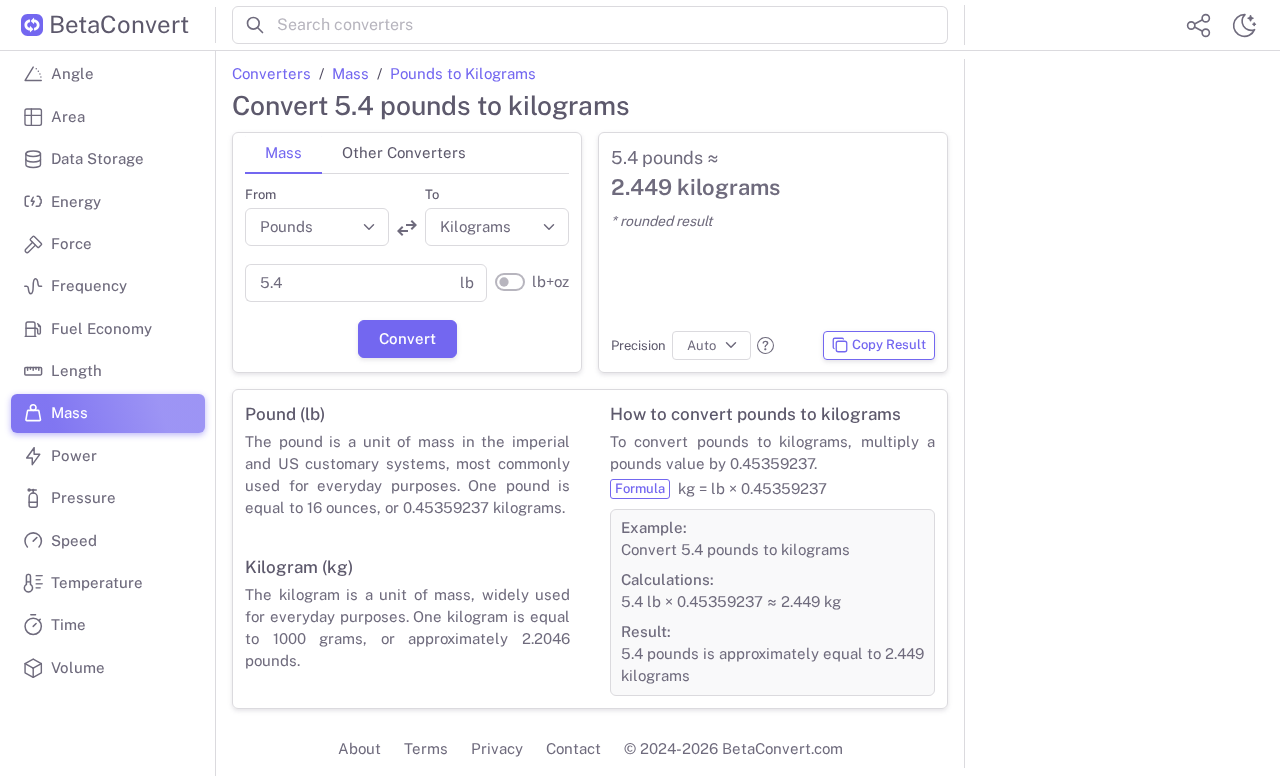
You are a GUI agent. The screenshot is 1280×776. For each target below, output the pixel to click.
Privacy (497, 748)
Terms (426, 748)
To (432, 194)
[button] (765, 345)
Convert (407, 338)
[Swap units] (407, 228)
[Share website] (1198, 25)
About (359, 748)
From (260, 194)
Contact (573, 748)
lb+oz (550, 281)
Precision (638, 345)
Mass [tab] (283, 152)
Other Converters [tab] (404, 152)
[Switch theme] (1244, 25)
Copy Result (889, 344)
